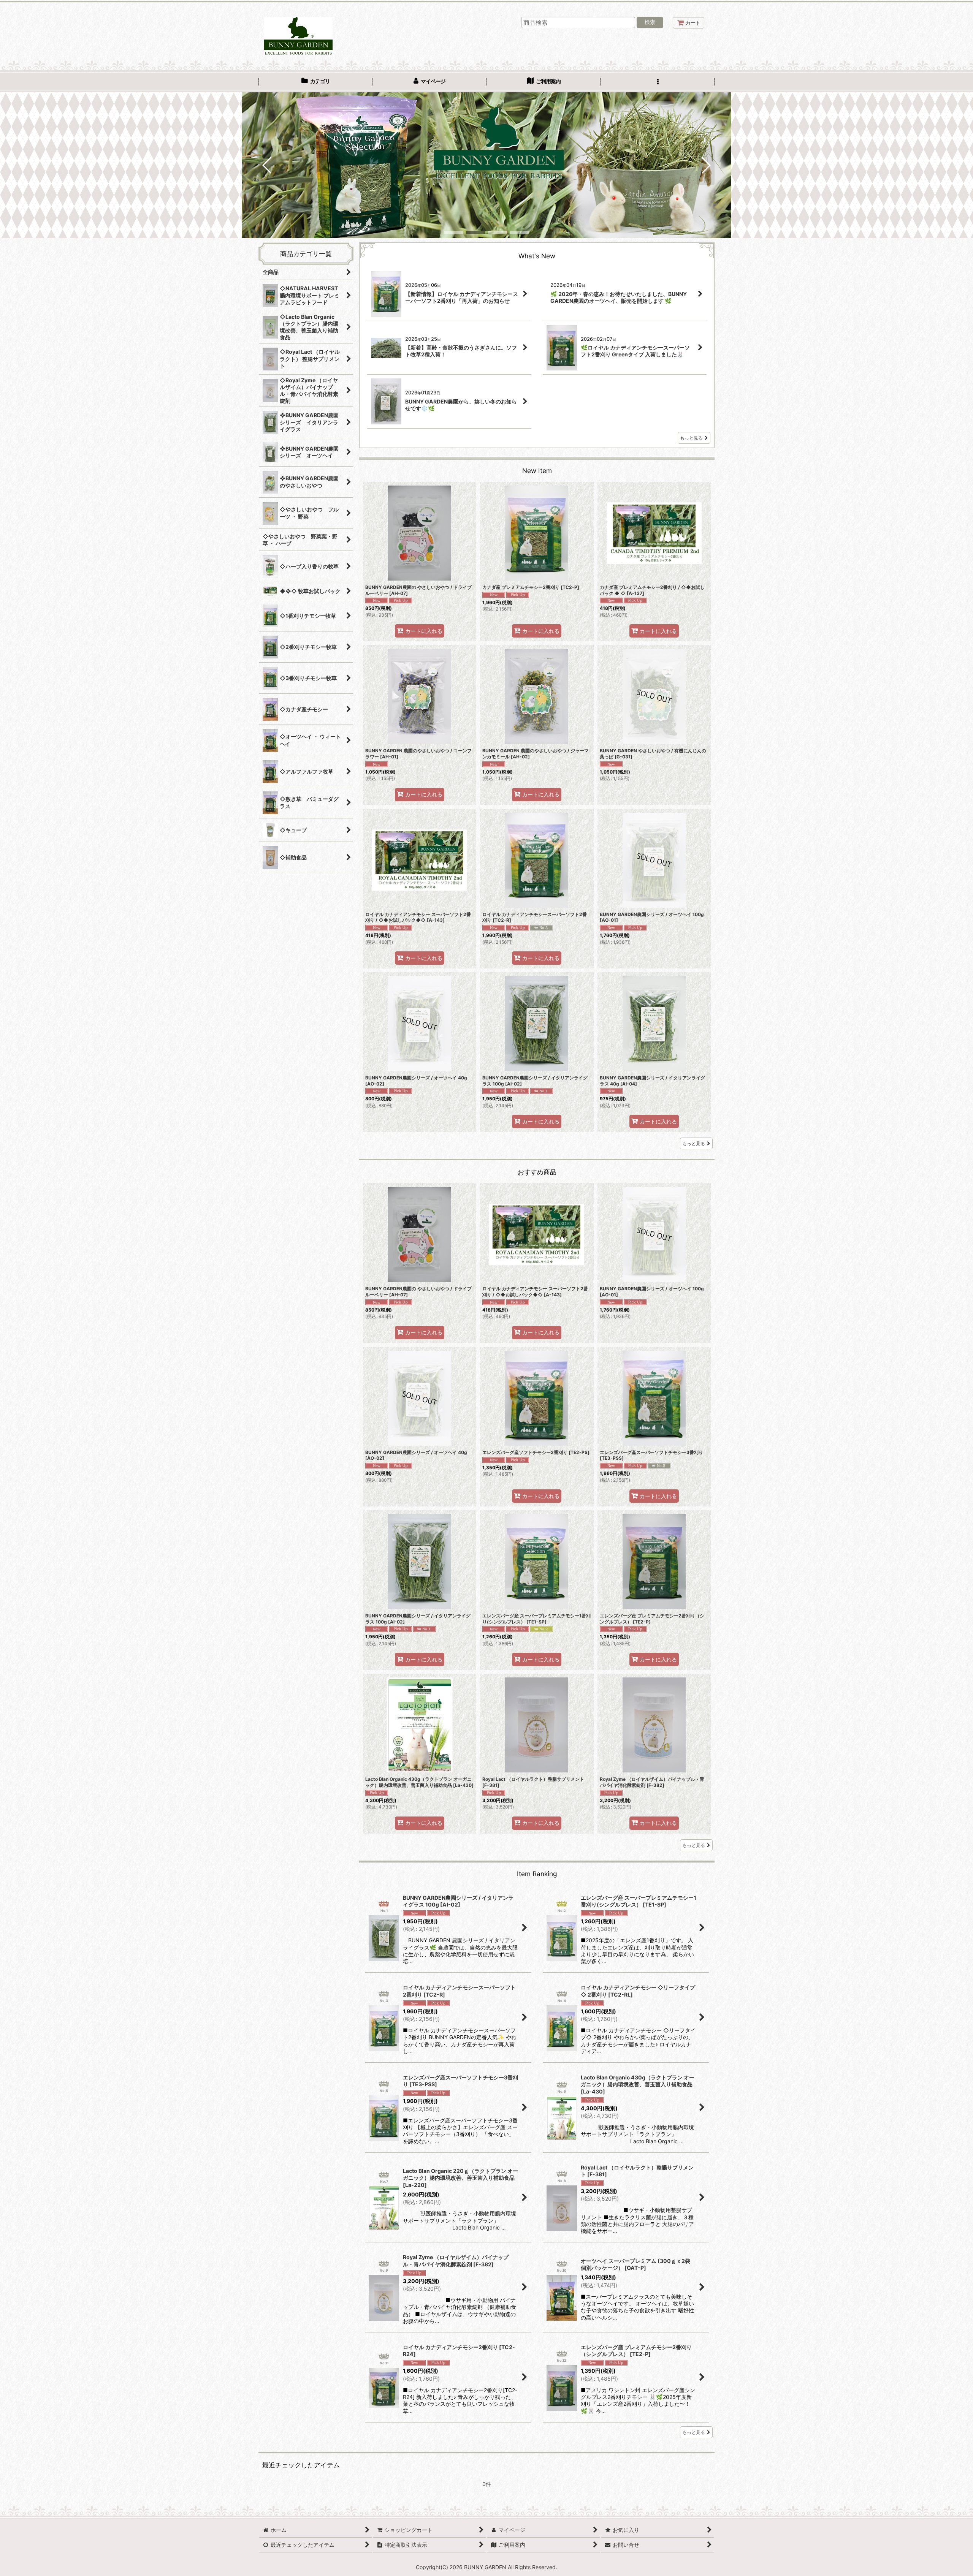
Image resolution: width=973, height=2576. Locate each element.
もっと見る (691, 438)
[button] (658, 82)
